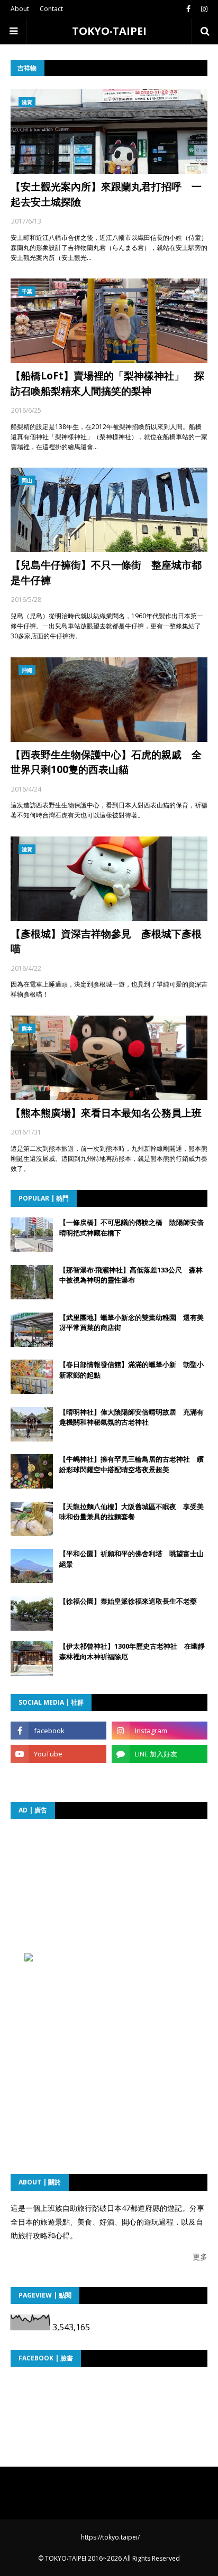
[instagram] (203, 9)
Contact (51, 9)
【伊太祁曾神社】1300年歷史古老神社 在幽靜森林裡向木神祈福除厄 (132, 1651)
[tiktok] (58, 1777)
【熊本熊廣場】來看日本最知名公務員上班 (106, 1113)
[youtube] (58, 1754)
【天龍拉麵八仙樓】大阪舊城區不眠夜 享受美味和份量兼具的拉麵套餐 (131, 1512)
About (20, 9)
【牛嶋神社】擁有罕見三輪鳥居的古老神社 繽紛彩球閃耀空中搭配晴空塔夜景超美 (131, 1464)
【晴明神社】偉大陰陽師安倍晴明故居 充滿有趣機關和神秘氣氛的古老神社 (131, 1417)
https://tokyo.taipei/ (110, 2537)
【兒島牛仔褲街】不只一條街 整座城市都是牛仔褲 (106, 573)
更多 (200, 2257)
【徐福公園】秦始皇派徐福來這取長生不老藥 (128, 1601)
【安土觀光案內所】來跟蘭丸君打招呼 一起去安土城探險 (106, 194)
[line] (160, 1754)
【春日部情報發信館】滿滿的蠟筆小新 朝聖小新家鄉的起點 (131, 1370)
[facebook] (188, 9)
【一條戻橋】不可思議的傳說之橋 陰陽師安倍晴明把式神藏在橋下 (131, 1227)
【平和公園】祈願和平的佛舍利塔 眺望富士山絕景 (131, 1559)
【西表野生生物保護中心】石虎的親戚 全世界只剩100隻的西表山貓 (106, 762)
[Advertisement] (114, 1895)
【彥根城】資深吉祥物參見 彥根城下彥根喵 (106, 941)
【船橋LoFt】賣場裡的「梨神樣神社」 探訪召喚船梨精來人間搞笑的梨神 (107, 383)
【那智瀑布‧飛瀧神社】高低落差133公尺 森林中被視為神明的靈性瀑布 (131, 1275)
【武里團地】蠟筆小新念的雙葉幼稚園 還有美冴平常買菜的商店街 (131, 1323)
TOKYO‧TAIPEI (109, 31)
